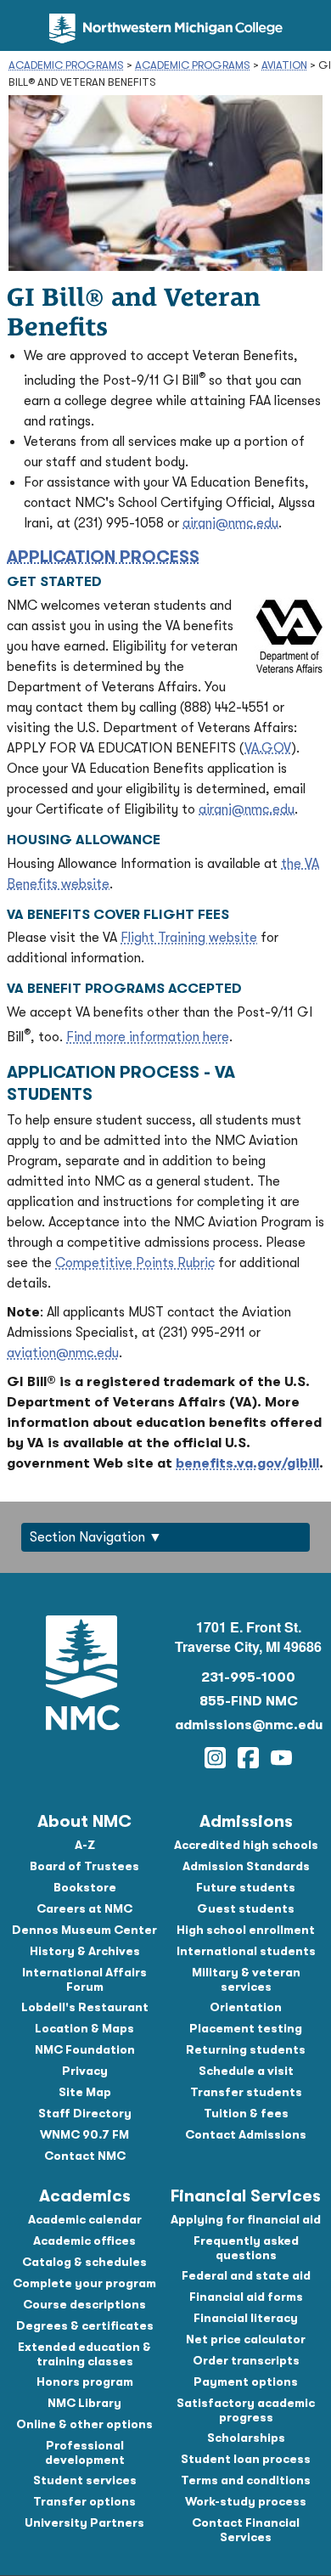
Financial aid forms (246, 2297)
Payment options (246, 2382)
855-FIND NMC (249, 1701)
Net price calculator (246, 2339)
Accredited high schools (246, 1845)
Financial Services (246, 2196)
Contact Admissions (246, 2134)
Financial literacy (246, 2318)
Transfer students (246, 2092)
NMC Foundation (85, 2049)
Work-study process (246, 2501)
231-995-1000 (248, 1677)
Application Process (103, 557)
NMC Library (84, 2403)
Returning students (246, 2049)
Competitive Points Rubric (135, 1263)
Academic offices (84, 2241)
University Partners (84, 2522)
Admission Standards (246, 1866)
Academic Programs (66, 65)
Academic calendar (85, 2219)
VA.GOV (268, 748)
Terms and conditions (246, 2480)
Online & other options (84, 2424)
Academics (85, 2196)
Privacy (85, 2071)
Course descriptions (84, 2304)
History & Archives (85, 1951)
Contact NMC (85, 2156)
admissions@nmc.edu (249, 1725)
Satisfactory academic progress (246, 2410)
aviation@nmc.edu (63, 1353)
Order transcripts (246, 2360)
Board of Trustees (84, 1866)
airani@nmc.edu (230, 523)
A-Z (85, 1845)
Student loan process (246, 2459)
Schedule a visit (246, 2071)
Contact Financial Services (246, 2530)
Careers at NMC (84, 1908)
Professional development (85, 2452)
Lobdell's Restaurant (85, 2007)
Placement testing (246, 2028)
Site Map (85, 2092)
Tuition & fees (246, 2113)
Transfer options (84, 2501)
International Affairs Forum (84, 1979)
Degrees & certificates (85, 2325)
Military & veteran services (246, 1979)
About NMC (84, 1821)
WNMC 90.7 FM (84, 2134)
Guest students (246, 1908)
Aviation (284, 65)
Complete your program (84, 2283)
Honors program (85, 2382)
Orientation (246, 2007)
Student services (85, 2480)
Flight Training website (189, 938)
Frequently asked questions (246, 2248)
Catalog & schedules (84, 2262)
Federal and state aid (246, 2275)
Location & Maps (84, 2028)
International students (246, 1951)
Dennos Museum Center (84, 1930)
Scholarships (246, 2438)
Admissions (246, 1821)
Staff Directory (85, 2113)
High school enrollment (246, 1930)
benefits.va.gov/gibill (247, 1463)
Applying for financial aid (246, 2219)
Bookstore (85, 1887)
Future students (246, 1887)
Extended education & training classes (84, 2354)
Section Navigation (87, 1537)
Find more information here (148, 1037)
